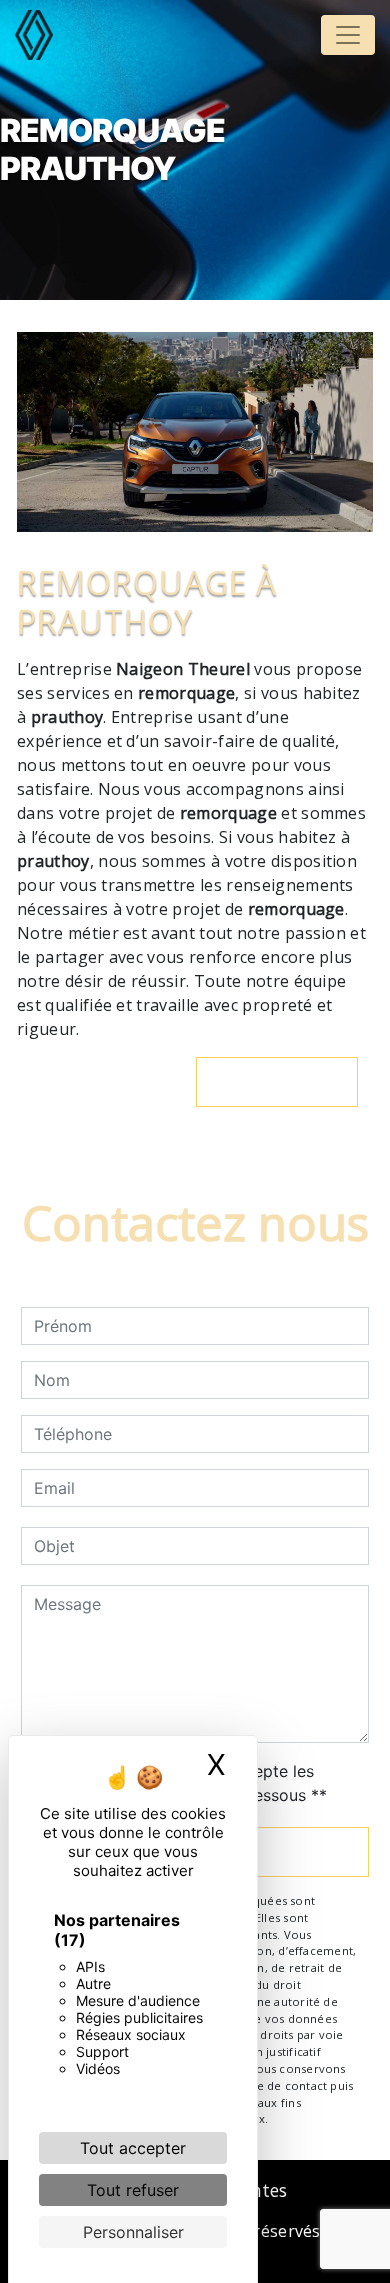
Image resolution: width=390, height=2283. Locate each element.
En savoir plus (287, 1082)
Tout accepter (133, 2148)
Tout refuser (133, 2190)
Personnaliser (133, 2232)
